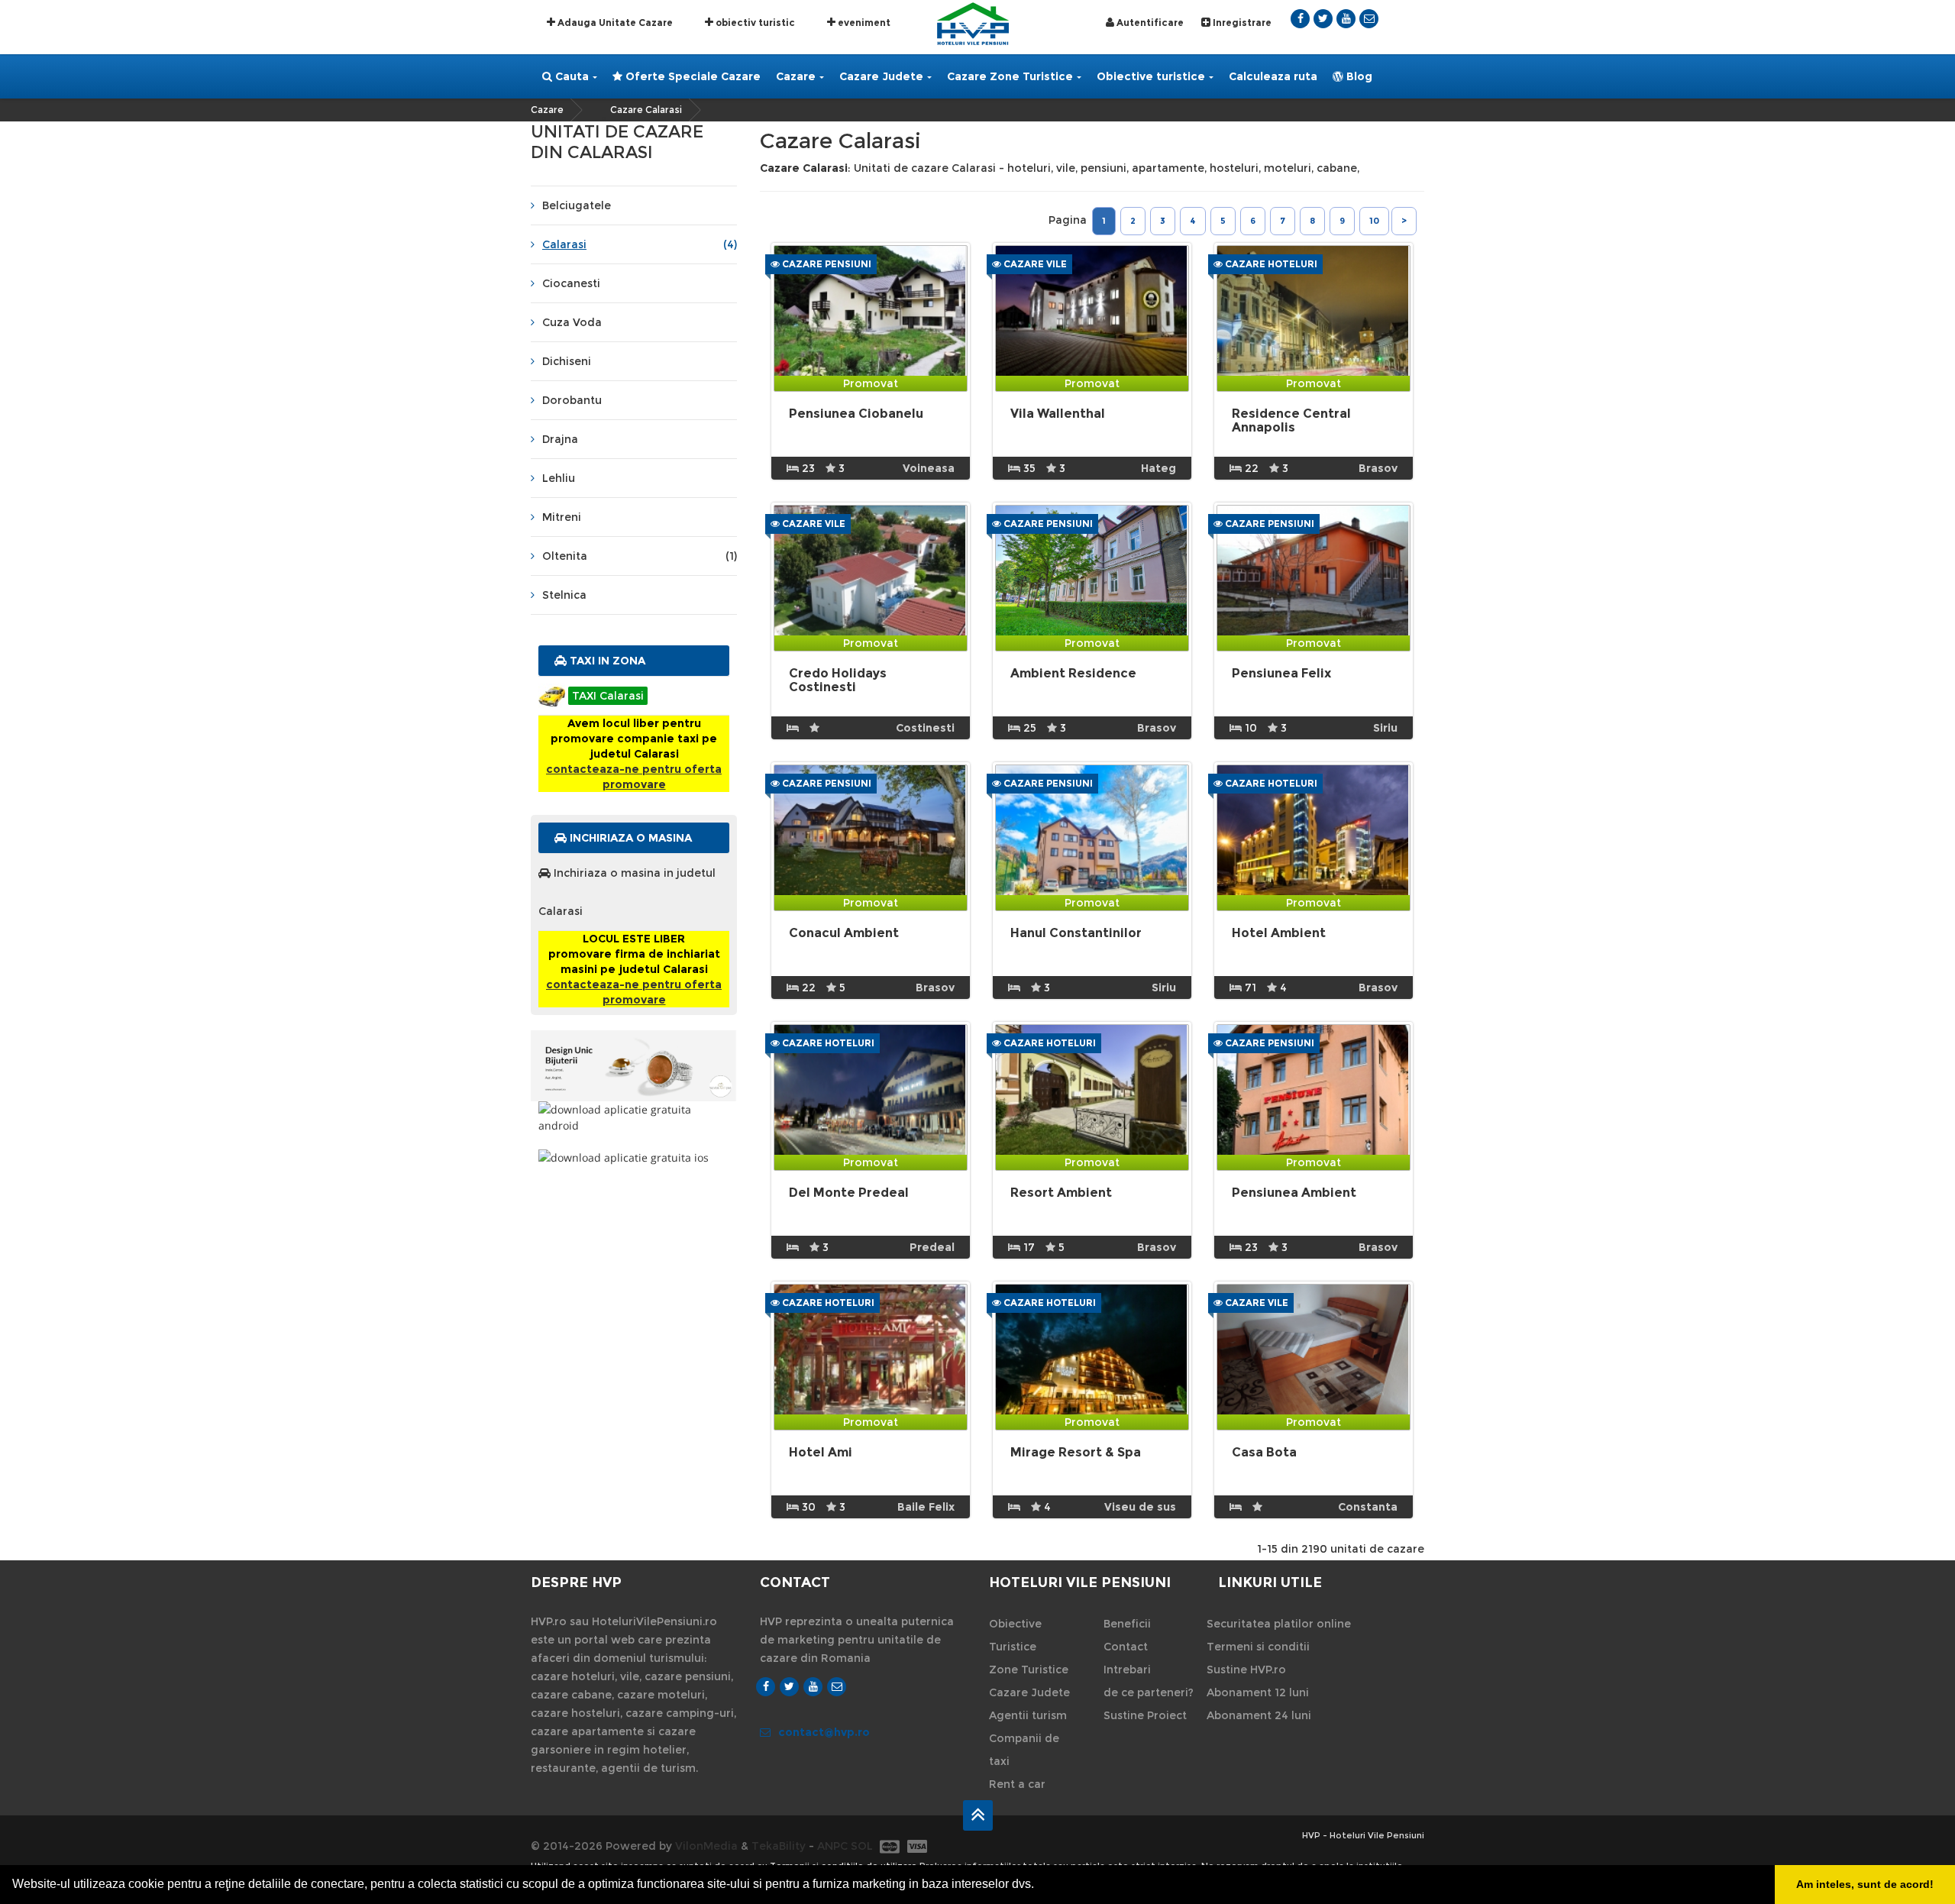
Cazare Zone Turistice (1010, 76)
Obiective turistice (1151, 76)
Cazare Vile (1034, 264)
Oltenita (640, 556)
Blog (1358, 76)
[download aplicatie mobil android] (634, 1117)
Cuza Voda (572, 322)
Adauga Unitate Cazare (614, 23)
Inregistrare (1241, 23)
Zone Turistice (1029, 1670)
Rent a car (1017, 1784)
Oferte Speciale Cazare (692, 76)
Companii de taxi (1024, 1750)
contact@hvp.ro (824, 1732)
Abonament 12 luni (1258, 1692)
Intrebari (1127, 1670)
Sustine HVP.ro (1246, 1670)
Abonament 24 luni (1259, 1715)
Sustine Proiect (1145, 1715)
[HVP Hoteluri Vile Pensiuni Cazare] (973, 23)
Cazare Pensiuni (826, 264)
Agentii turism (1028, 1715)
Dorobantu (572, 400)
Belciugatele (577, 205)
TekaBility (779, 1846)
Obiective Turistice (1015, 1635)
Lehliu (559, 478)
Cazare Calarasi (646, 110)
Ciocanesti (571, 283)
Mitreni (562, 517)
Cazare (796, 76)
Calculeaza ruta (1273, 76)
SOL (862, 1846)
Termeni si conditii (1258, 1647)
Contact (1126, 1647)
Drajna (560, 439)
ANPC (832, 1846)
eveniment (863, 23)
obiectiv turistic (754, 23)
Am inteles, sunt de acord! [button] (1865, 1884)
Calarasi (640, 244)
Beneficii (1127, 1624)
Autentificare (1149, 23)
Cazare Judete (881, 76)
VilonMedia (706, 1846)
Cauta (570, 76)
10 (1374, 221)
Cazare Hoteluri (1270, 264)
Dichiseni (567, 361)
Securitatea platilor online (1279, 1624)
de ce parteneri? (1149, 1692)
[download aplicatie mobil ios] (634, 1157)
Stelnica (564, 595)
